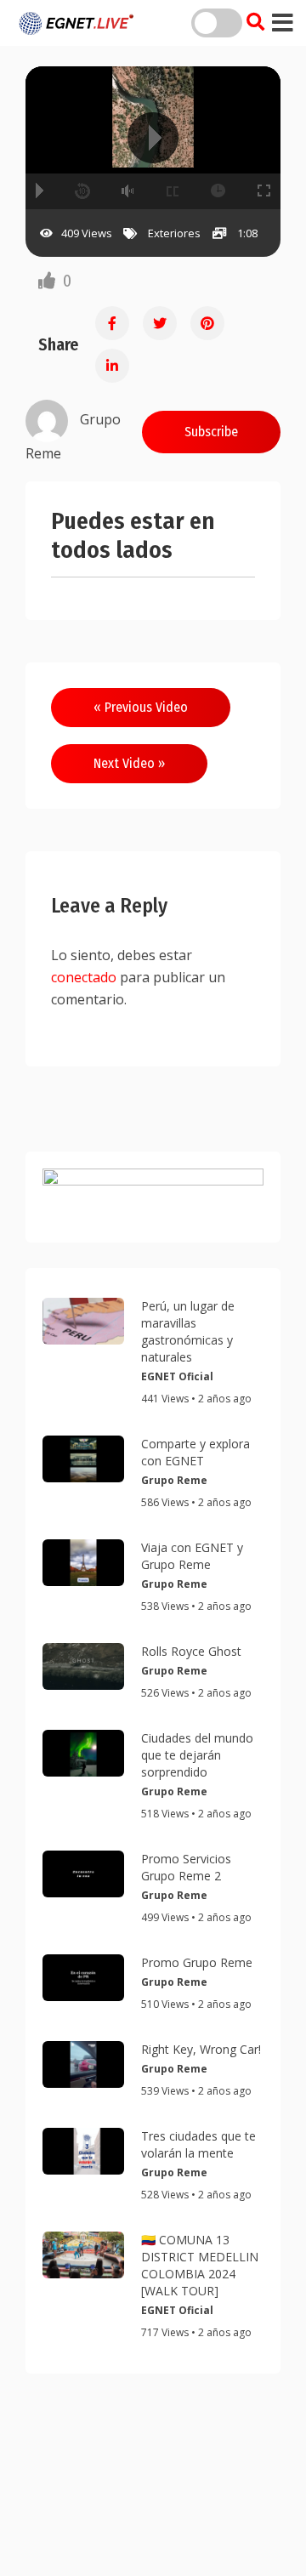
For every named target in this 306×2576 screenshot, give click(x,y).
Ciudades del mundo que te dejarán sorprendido (197, 1755)
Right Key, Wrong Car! (201, 2049)
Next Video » (129, 763)
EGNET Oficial (177, 1376)
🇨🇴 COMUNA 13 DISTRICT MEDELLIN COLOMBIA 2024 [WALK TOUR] (200, 2265)
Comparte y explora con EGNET (195, 1452)
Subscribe (211, 432)
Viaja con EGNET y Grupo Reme (192, 1556)
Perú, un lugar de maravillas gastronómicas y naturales (188, 1331)
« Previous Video (141, 707)
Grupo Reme (174, 1480)
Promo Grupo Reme (197, 1962)
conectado (84, 977)
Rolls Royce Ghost (191, 1651)
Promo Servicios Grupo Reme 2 (186, 1867)
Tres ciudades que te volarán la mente (198, 2144)
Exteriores (174, 233)
